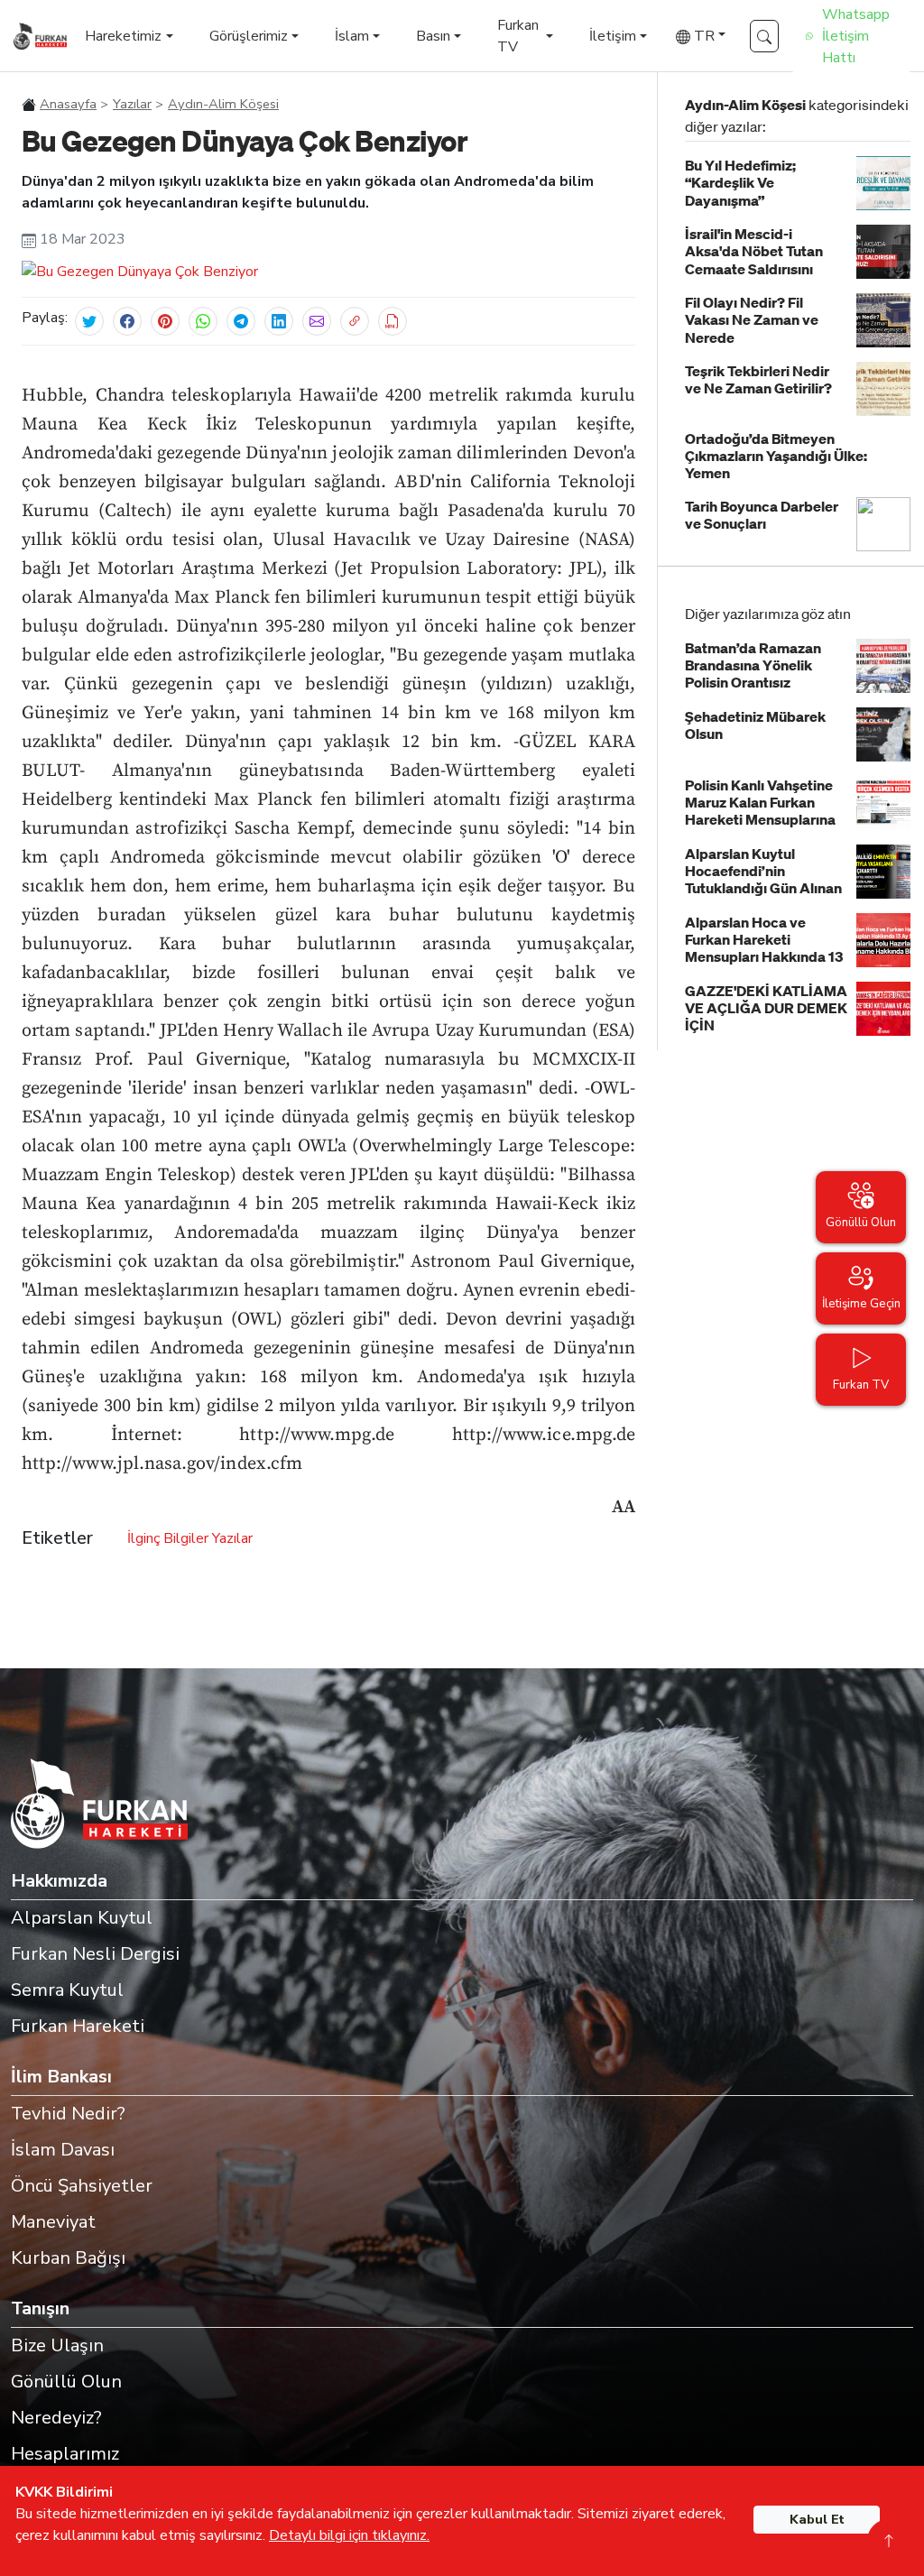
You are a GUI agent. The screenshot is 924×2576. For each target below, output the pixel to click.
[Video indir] (393, 321)
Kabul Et (817, 2520)
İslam (352, 36)
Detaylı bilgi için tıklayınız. (349, 2535)
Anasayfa (68, 104)
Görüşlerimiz (249, 36)
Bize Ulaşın (57, 2345)
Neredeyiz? (56, 2418)
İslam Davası (63, 2150)
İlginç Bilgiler (168, 1538)
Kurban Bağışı (68, 2258)
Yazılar (132, 104)
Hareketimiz (123, 36)
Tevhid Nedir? (68, 2114)
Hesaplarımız (65, 2454)
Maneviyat (53, 2222)
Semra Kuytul (67, 1990)
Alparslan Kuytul (82, 1918)
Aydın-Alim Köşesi (223, 104)
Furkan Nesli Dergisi (95, 1954)
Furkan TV (518, 36)
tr (702, 36)
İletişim (613, 36)
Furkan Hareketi (78, 2026)
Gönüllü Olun (66, 2382)
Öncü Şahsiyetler (82, 2186)
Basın (433, 36)
